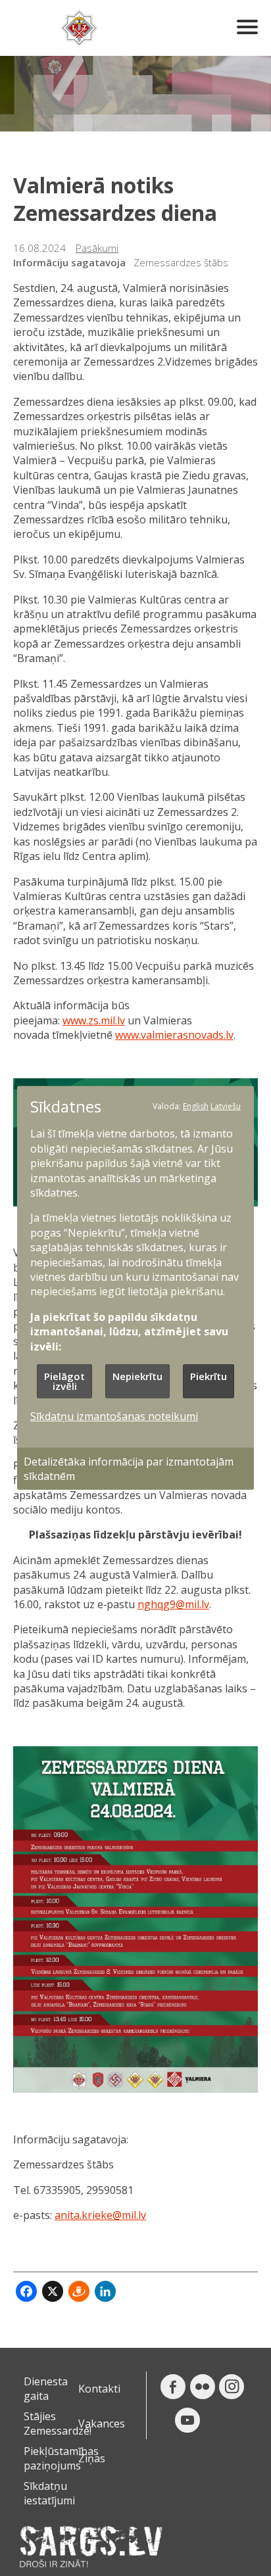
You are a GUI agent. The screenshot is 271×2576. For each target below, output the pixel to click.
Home (79, 28)
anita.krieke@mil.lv (100, 2215)
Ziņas (92, 2458)
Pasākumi (97, 248)
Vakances (102, 2423)
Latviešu (226, 1106)
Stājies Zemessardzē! (58, 2423)
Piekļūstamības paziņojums (61, 2458)
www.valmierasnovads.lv (174, 1035)
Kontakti (99, 2389)
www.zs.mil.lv (94, 1020)
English (196, 1106)
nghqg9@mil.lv (173, 1604)
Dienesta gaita (46, 2389)
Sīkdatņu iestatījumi (49, 2493)
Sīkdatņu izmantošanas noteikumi (114, 1416)
